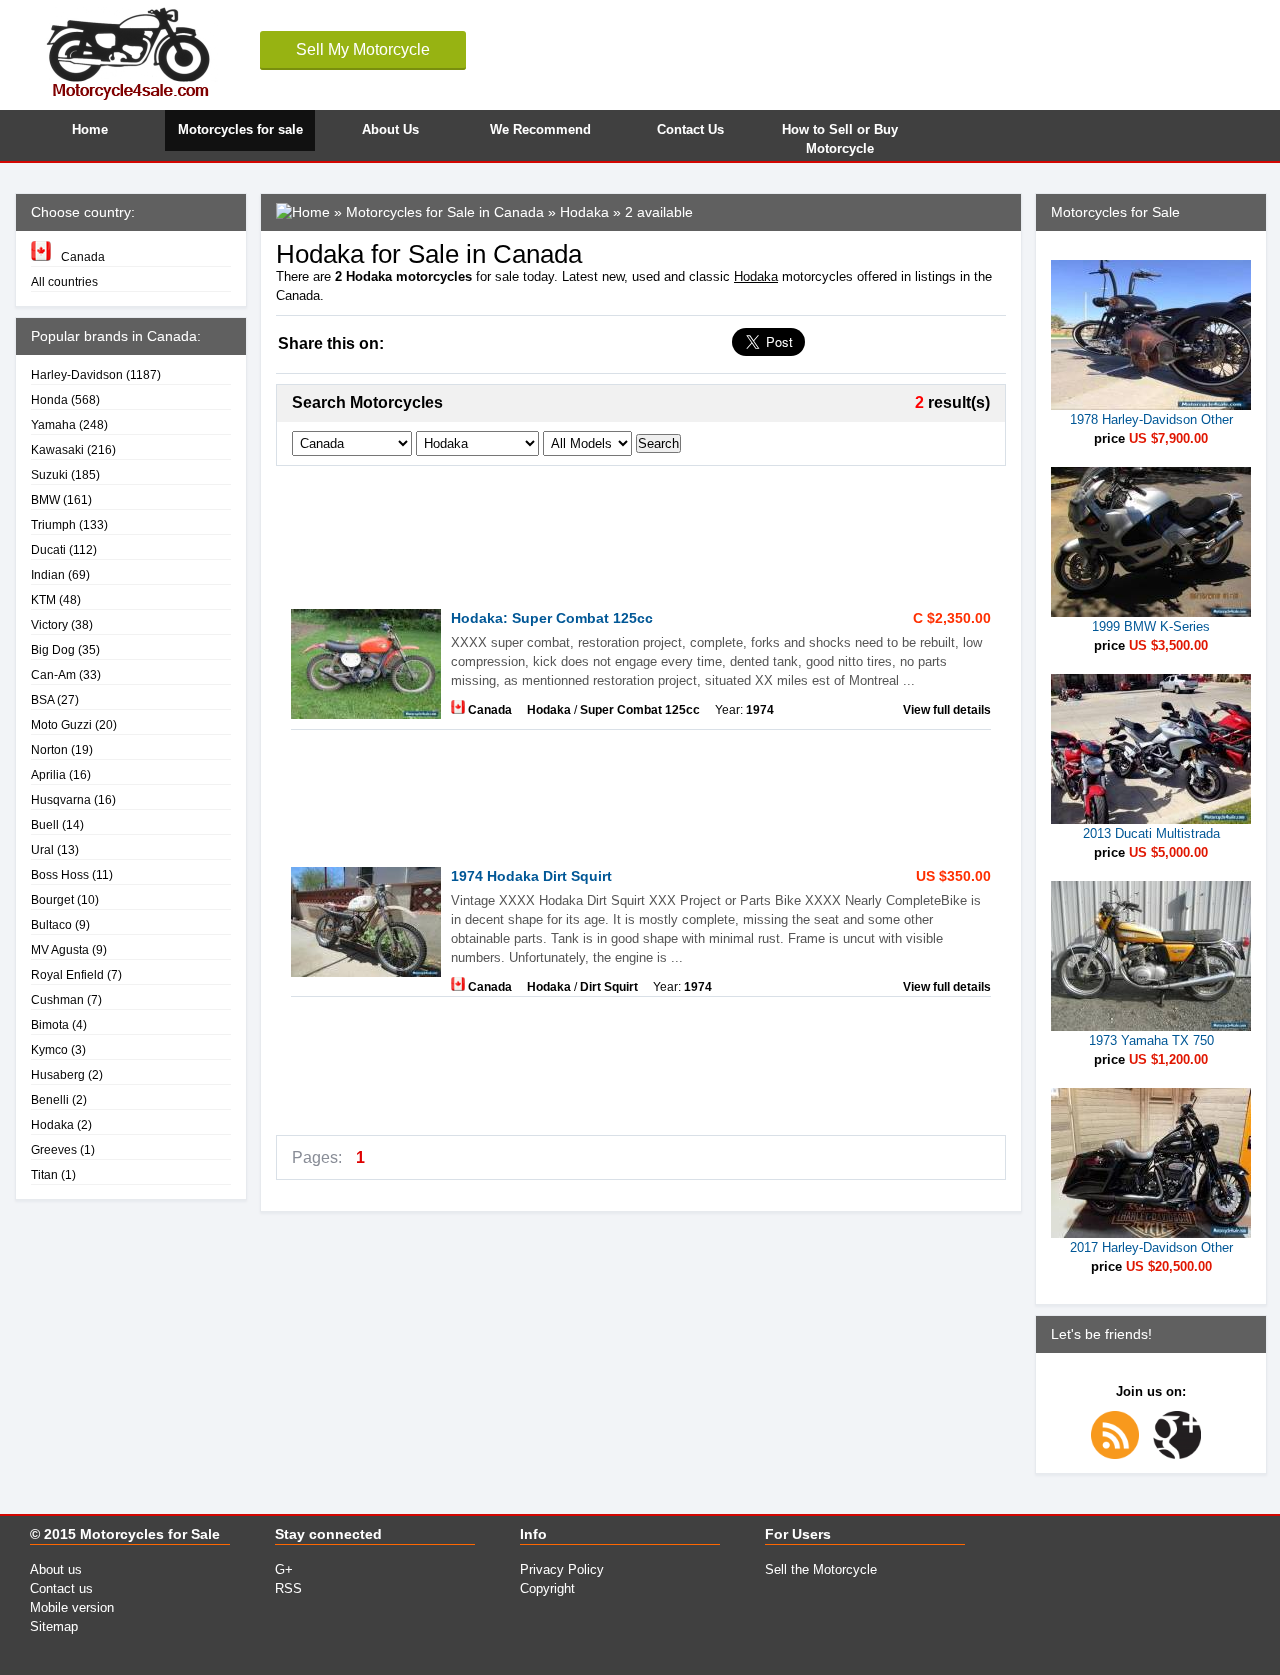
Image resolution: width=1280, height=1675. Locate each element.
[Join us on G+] (1182, 1454)
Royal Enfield (67, 974)
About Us (390, 129)
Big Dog (53, 649)
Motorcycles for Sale (150, 1534)
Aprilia (48, 774)
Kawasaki (57, 449)
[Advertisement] (640, 531)
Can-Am (53, 674)
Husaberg (58, 1074)
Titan (44, 1174)
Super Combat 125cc (640, 709)
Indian (48, 574)
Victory (49, 624)
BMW (45, 499)
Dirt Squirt (609, 986)
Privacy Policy (562, 1569)
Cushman (57, 999)
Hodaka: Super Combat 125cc (552, 618)
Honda (49, 399)
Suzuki (49, 474)
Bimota (50, 1024)
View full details (947, 709)
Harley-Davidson (77, 374)
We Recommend (540, 129)
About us (56, 1569)
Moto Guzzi (61, 724)
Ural (42, 849)
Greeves (54, 1149)
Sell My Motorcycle (363, 49)
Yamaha (53, 424)
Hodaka (52, 1124)
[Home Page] (303, 212)
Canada (83, 256)
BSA (42, 699)
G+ (284, 1569)
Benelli (50, 1099)
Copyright (547, 1588)
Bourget (52, 899)
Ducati (48, 549)
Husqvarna (61, 799)
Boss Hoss (60, 874)
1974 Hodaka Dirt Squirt (531, 876)
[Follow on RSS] (1120, 1454)
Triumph (53, 524)
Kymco (49, 1049)
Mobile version (72, 1607)
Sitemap (54, 1626)
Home (90, 129)
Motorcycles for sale (240, 129)
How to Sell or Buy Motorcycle (840, 136)
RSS (288, 1588)
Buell (45, 824)
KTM (43, 599)
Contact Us (690, 129)
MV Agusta (60, 949)
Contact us (61, 1588)
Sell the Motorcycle (821, 1569)
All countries (64, 281)
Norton (49, 749)
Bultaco (51, 924)
